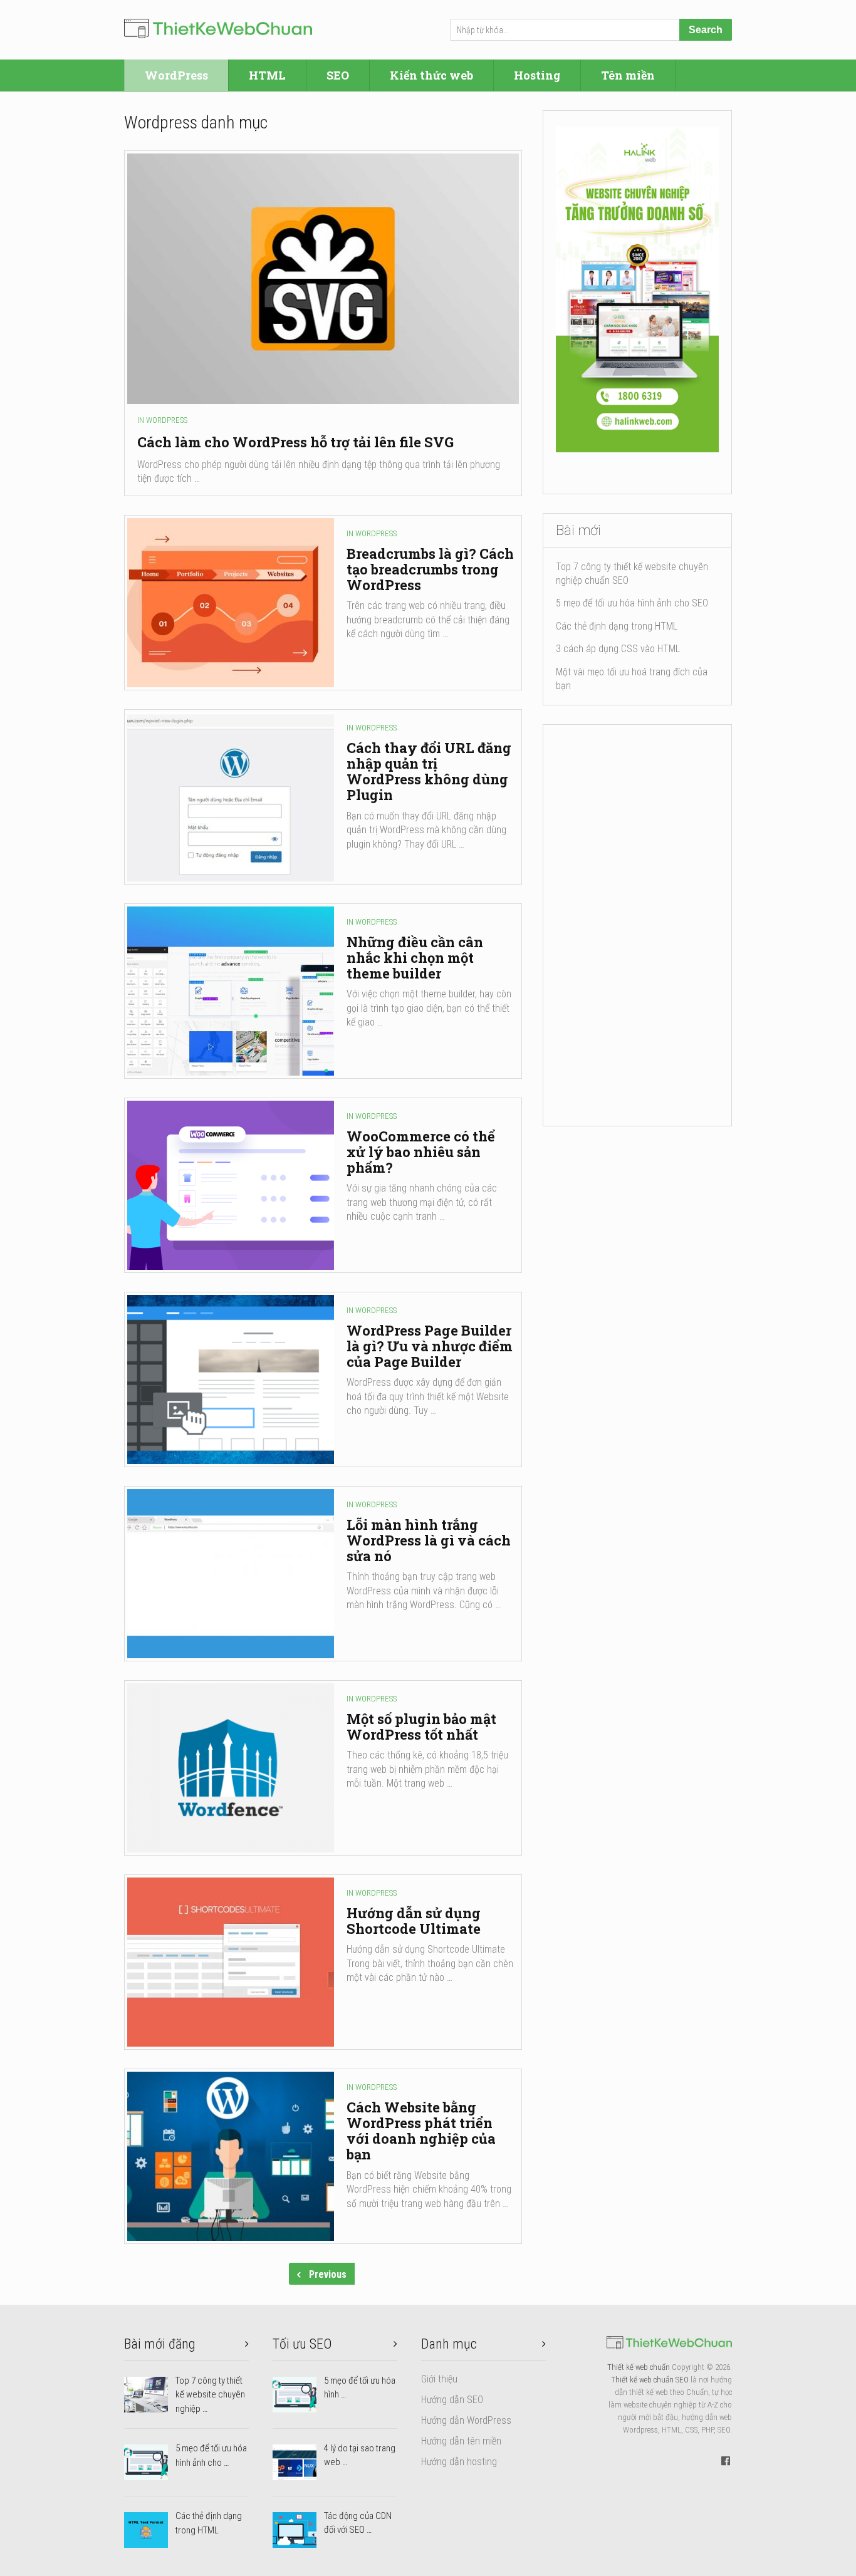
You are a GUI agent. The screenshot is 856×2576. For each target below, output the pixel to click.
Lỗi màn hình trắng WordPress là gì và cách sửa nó (429, 1540)
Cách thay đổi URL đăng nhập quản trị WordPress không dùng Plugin (429, 771)
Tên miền (628, 75)
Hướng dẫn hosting (459, 2462)
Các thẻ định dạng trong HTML (617, 626)
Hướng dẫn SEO (452, 2400)
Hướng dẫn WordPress (466, 2420)
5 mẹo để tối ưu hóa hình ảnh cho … (211, 2455)
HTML (267, 75)
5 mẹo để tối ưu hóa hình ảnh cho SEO (632, 603)
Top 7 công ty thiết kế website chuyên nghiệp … (210, 2395)
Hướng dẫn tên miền (461, 2441)
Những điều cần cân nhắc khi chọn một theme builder (415, 958)
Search (706, 30)
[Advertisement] (637, 925)
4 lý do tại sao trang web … (360, 2455)
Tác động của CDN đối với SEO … (358, 2523)
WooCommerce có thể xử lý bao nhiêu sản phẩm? (421, 1152)
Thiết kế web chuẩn (639, 2367)
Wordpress (167, 420)
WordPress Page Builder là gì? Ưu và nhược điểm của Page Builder (430, 1346)
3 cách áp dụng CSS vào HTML (618, 649)
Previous (326, 2274)
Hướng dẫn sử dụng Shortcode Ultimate (414, 1921)
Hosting (537, 75)
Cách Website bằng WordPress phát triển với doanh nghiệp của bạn (421, 2131)
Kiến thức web (431, 75)
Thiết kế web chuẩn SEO (650, 2380)
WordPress (176, 75)
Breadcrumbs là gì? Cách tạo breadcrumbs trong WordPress (430, 569)
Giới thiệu (439, 2379)
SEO (338, 75)
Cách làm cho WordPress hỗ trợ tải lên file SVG (295, 442)
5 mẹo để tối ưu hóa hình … (360, 2388)
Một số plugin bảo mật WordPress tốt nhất (421, 1727)
